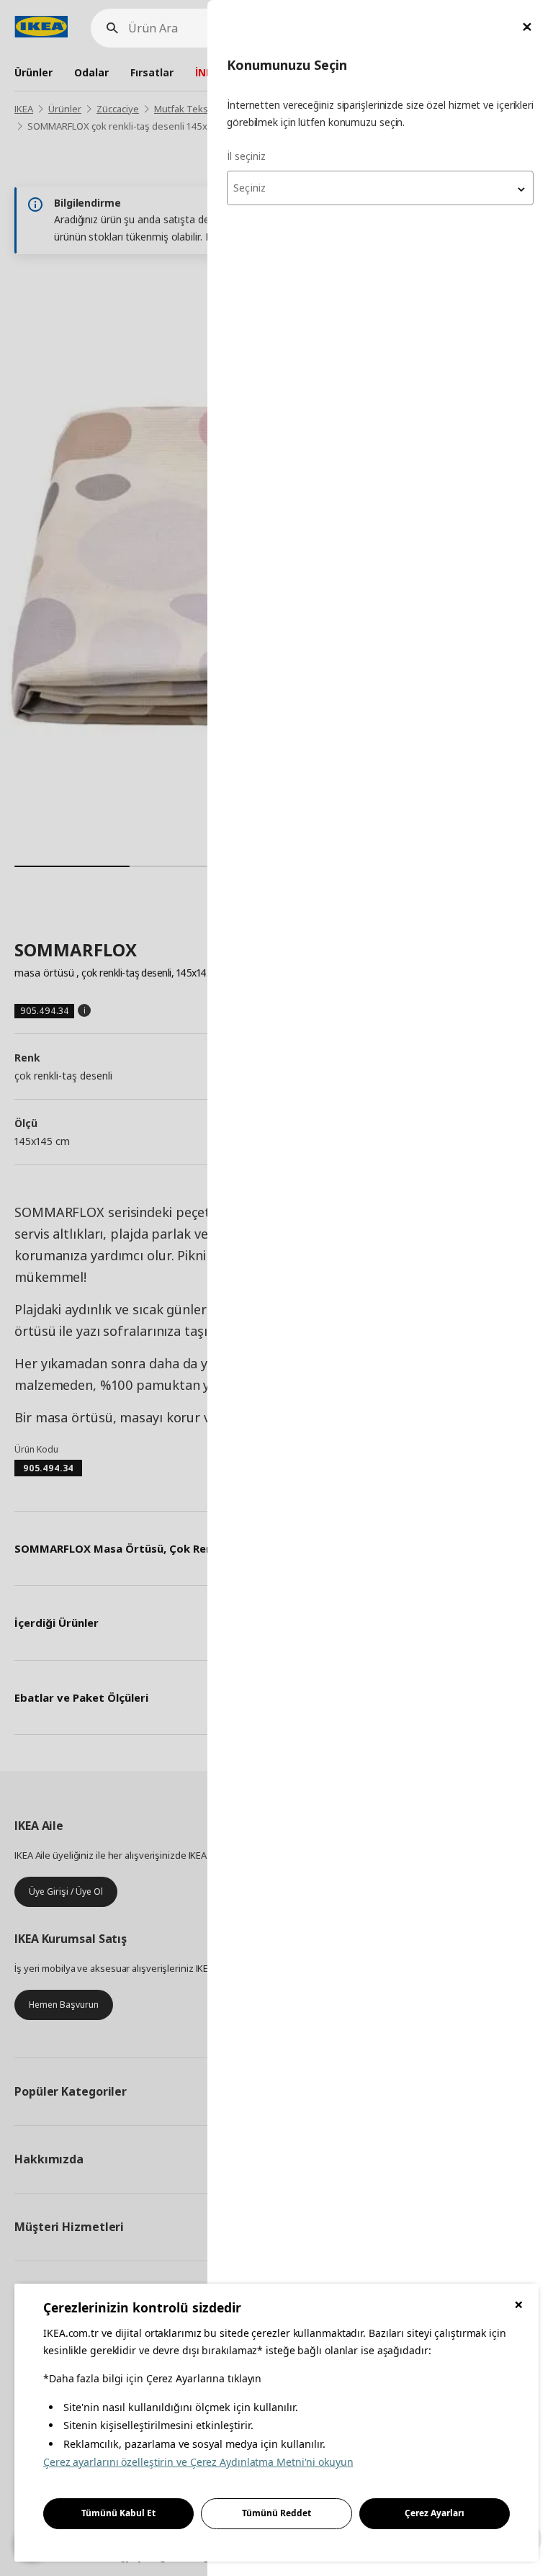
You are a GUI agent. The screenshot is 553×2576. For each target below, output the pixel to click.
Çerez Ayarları (435, 2513)
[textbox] (380, 188)
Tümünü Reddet (276, 2513)
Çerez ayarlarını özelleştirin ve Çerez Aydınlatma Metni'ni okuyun (198, 2462)
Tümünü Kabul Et (118, 2513)
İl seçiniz (246, 156)
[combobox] (380, 188)
